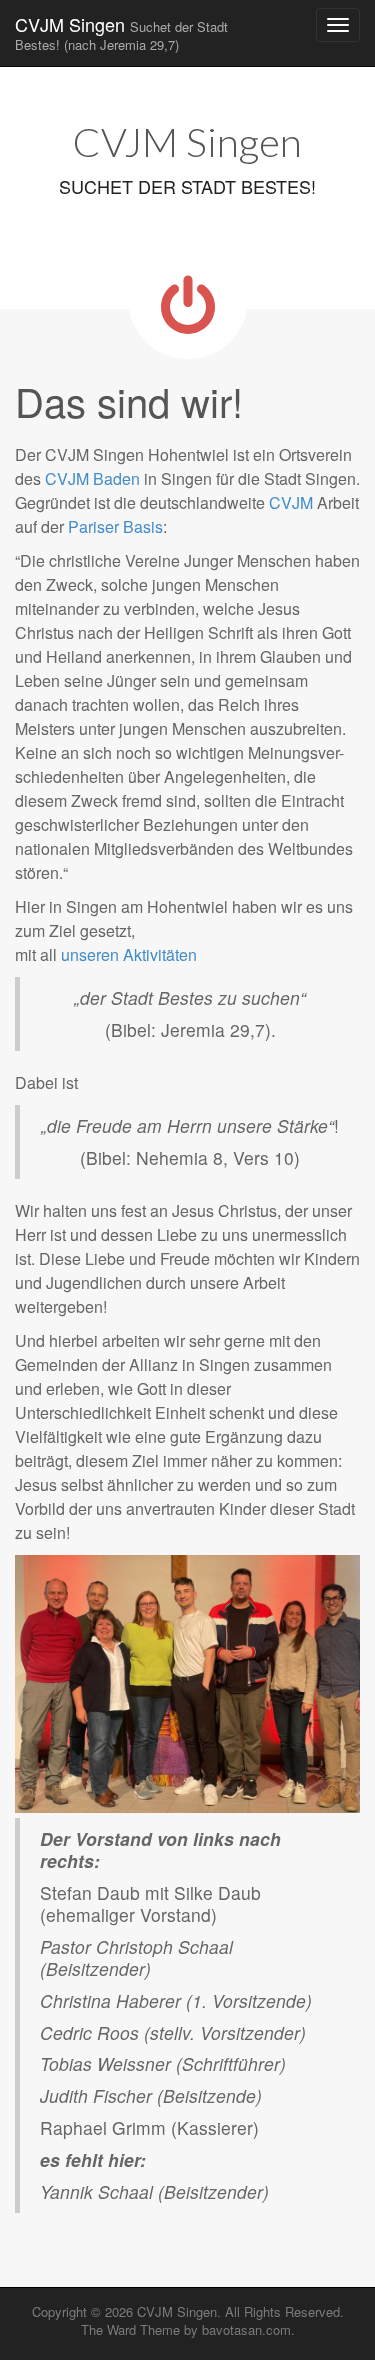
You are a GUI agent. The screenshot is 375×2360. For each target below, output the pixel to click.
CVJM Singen (121, 32)
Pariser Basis (115, 526)
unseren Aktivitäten (129, 954)
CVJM (291, 502)
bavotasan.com (246, 2329)
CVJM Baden (92, 478)
